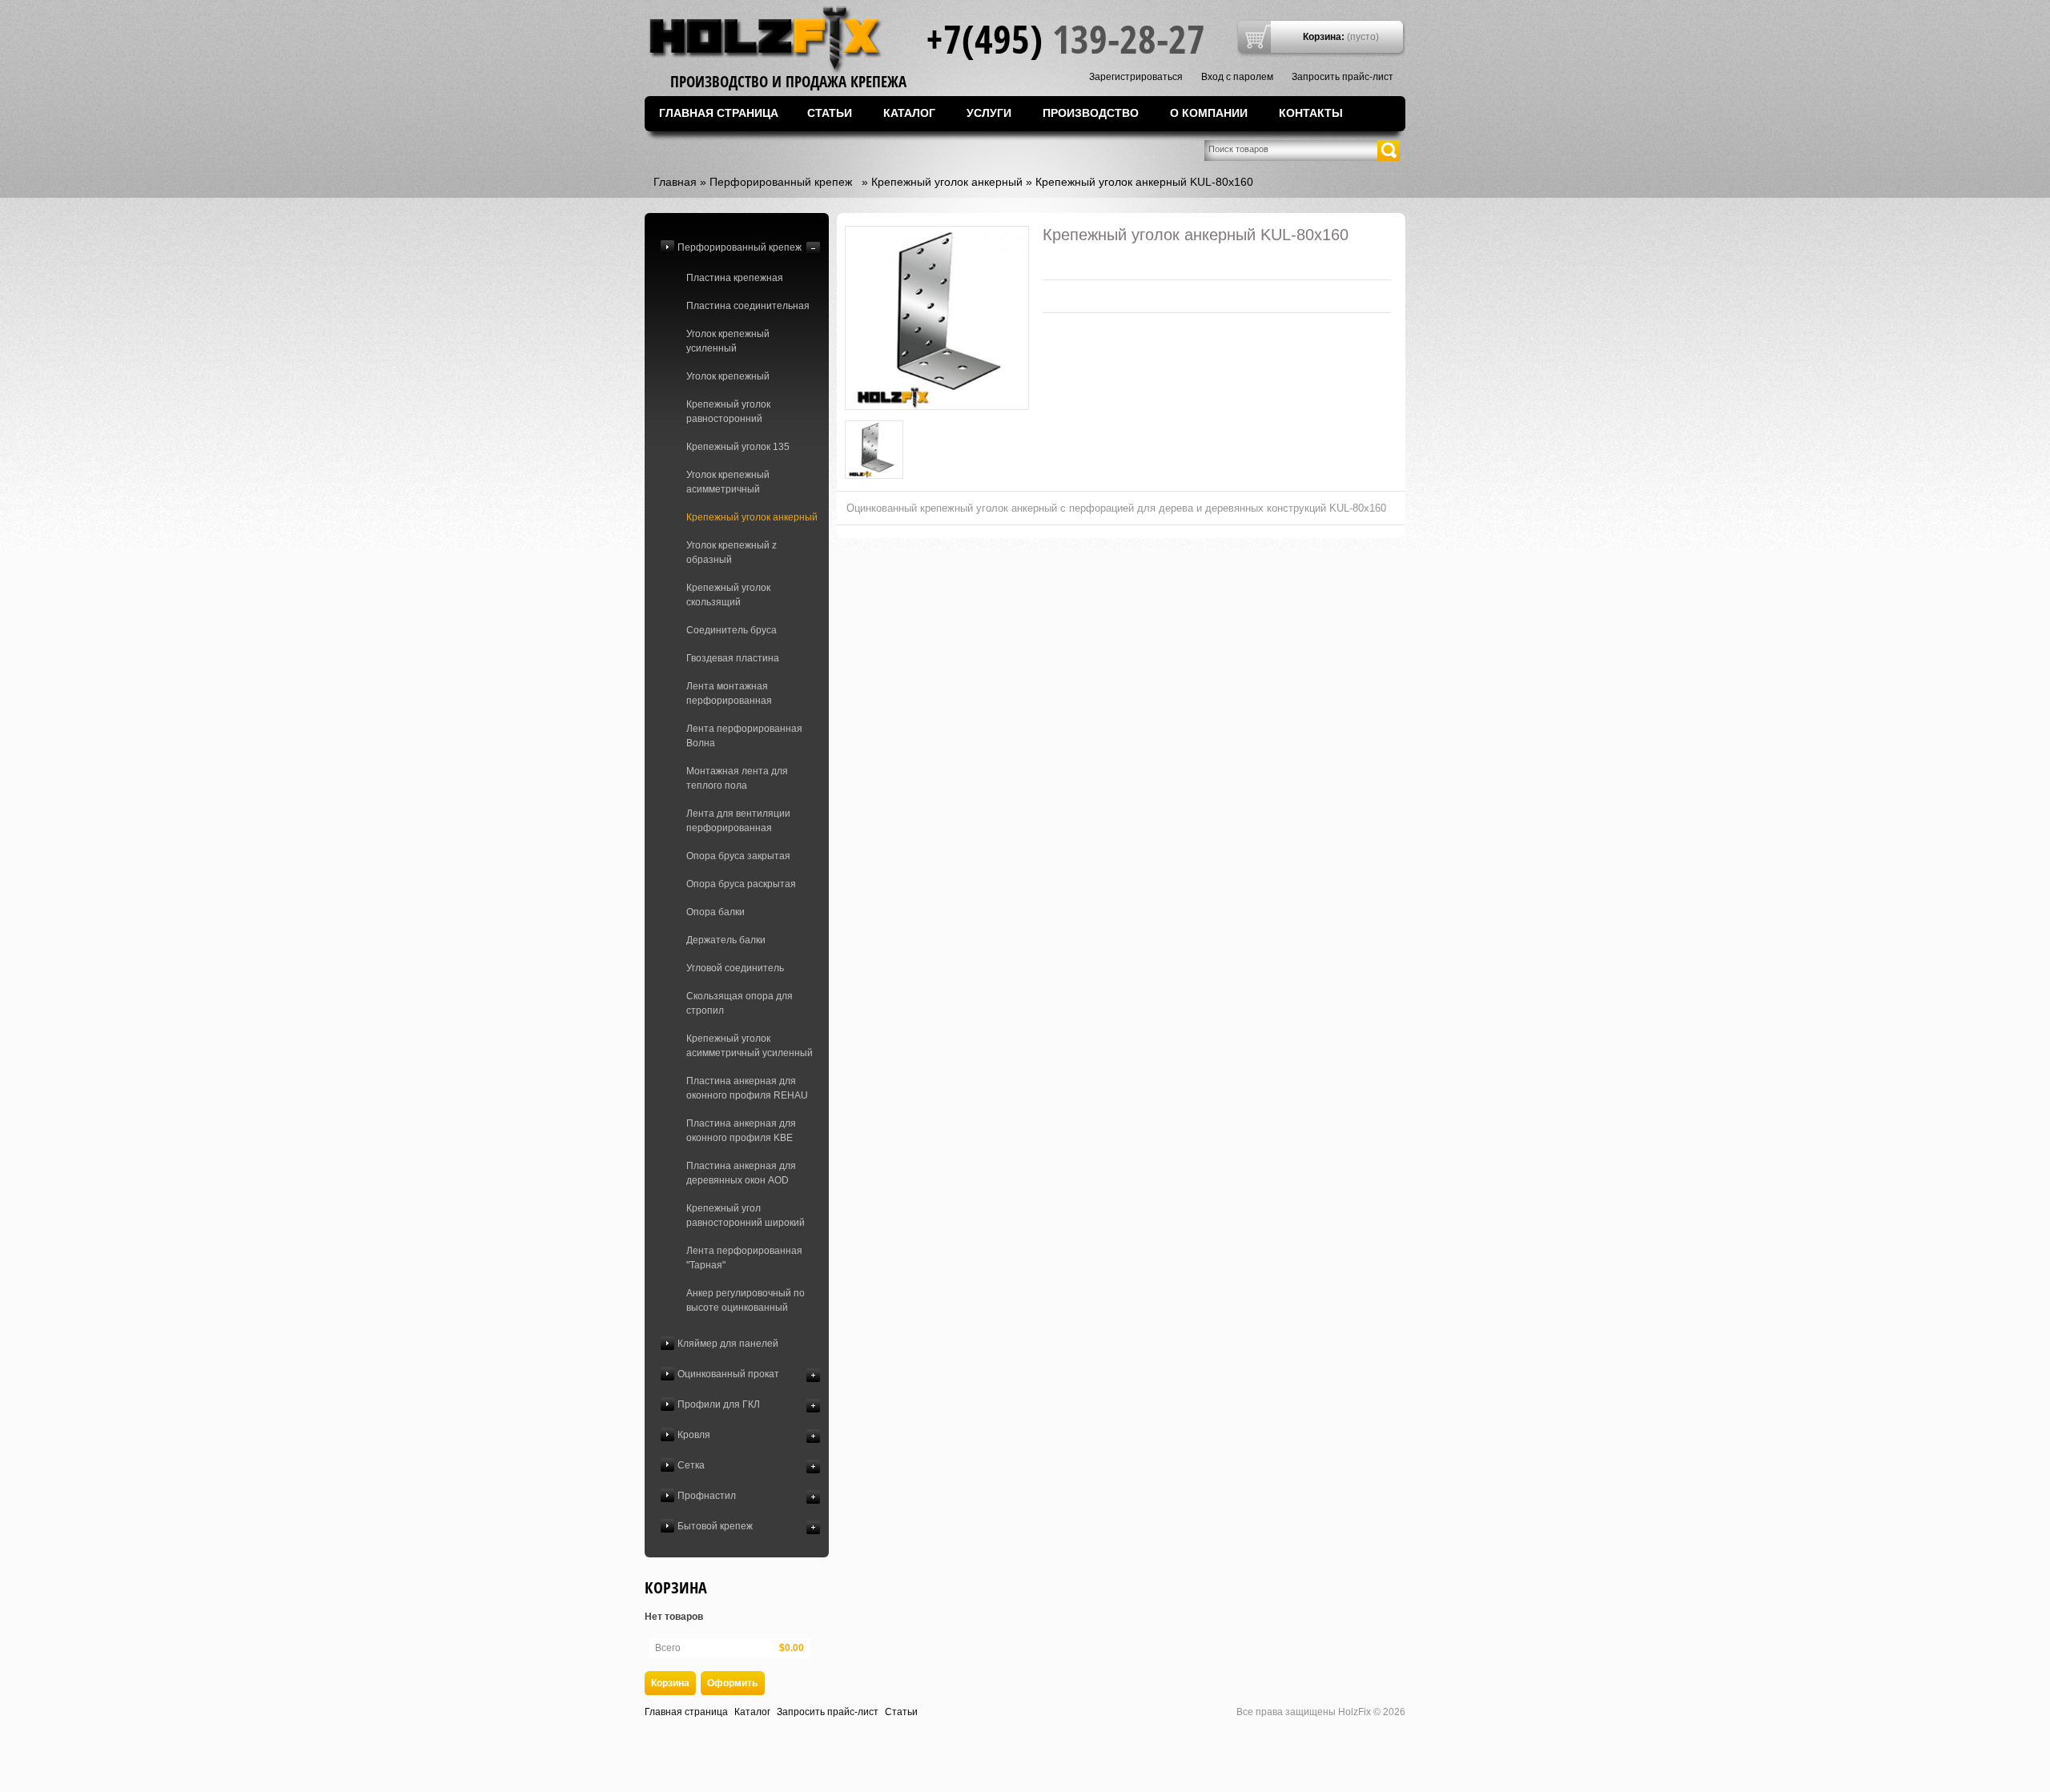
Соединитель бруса (732, 630)
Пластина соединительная (748, 306)
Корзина (676, 1587)
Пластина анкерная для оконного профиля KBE (741, 1131)
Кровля (694, 1435)
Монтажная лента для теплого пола (737, 778)
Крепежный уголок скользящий (728, 595)
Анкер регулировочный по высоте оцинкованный (746, 1300)
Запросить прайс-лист (1343, 77)
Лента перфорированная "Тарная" (744, 1258)
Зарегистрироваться (1136, 77)
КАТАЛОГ (909, 113)
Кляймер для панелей (728, 1344)
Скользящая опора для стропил (740, 1003)
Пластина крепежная (735, 278)
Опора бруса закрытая (738, 856)
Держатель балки (726, 940)
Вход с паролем (1237, 77)
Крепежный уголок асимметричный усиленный (750, 1046)
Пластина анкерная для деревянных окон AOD (741, 1173)
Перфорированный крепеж (781, 182)
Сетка (691, 1465)
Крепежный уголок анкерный (947, 182)
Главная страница (719, 113)
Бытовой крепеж (715, 1526)
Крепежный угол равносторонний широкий (746, 1215)
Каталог (752, 1712)
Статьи (830, 113)
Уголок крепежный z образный (732, 552)
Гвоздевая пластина (733, 658)
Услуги (989, 113)
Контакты (1311, 113)
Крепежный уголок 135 (738, 447)
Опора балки (715, 912)
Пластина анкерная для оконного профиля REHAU (747, 1088)
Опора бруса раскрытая (741, 884)
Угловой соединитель (735, 968)
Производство (1091, 113)
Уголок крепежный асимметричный (728, 482)
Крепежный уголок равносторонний (728, 412)
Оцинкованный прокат (728, 1374)
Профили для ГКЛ (719, 1404)
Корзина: (1324, 37)
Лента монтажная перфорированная (729, 693)
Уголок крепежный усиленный (728, 341)
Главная (675, 182)
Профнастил (707, 1496)
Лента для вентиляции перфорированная (738, 821)
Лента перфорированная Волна (744, 736)
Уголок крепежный (728, 376)
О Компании (1209, 113)
